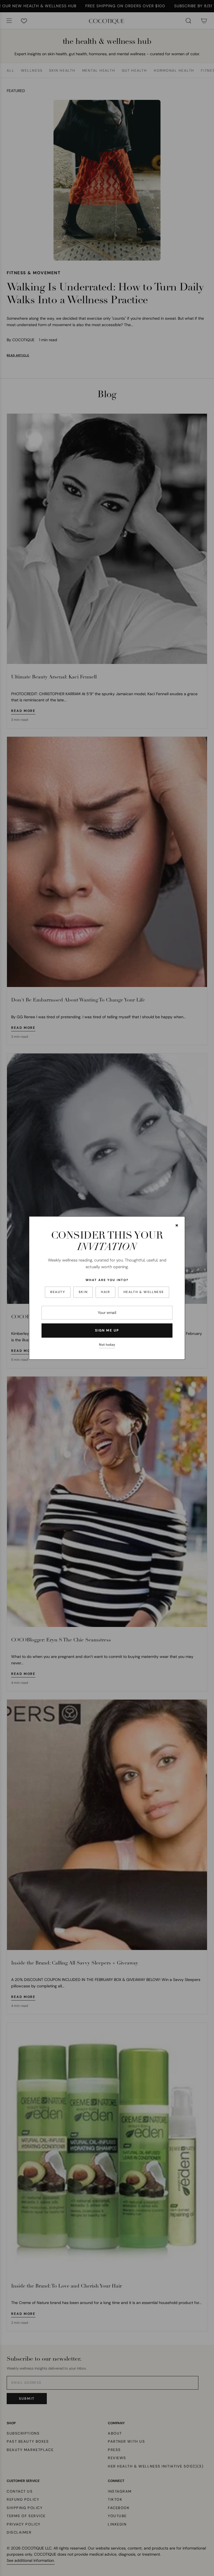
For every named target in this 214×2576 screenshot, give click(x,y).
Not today (107, 1345)
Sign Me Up (107, 1330)
